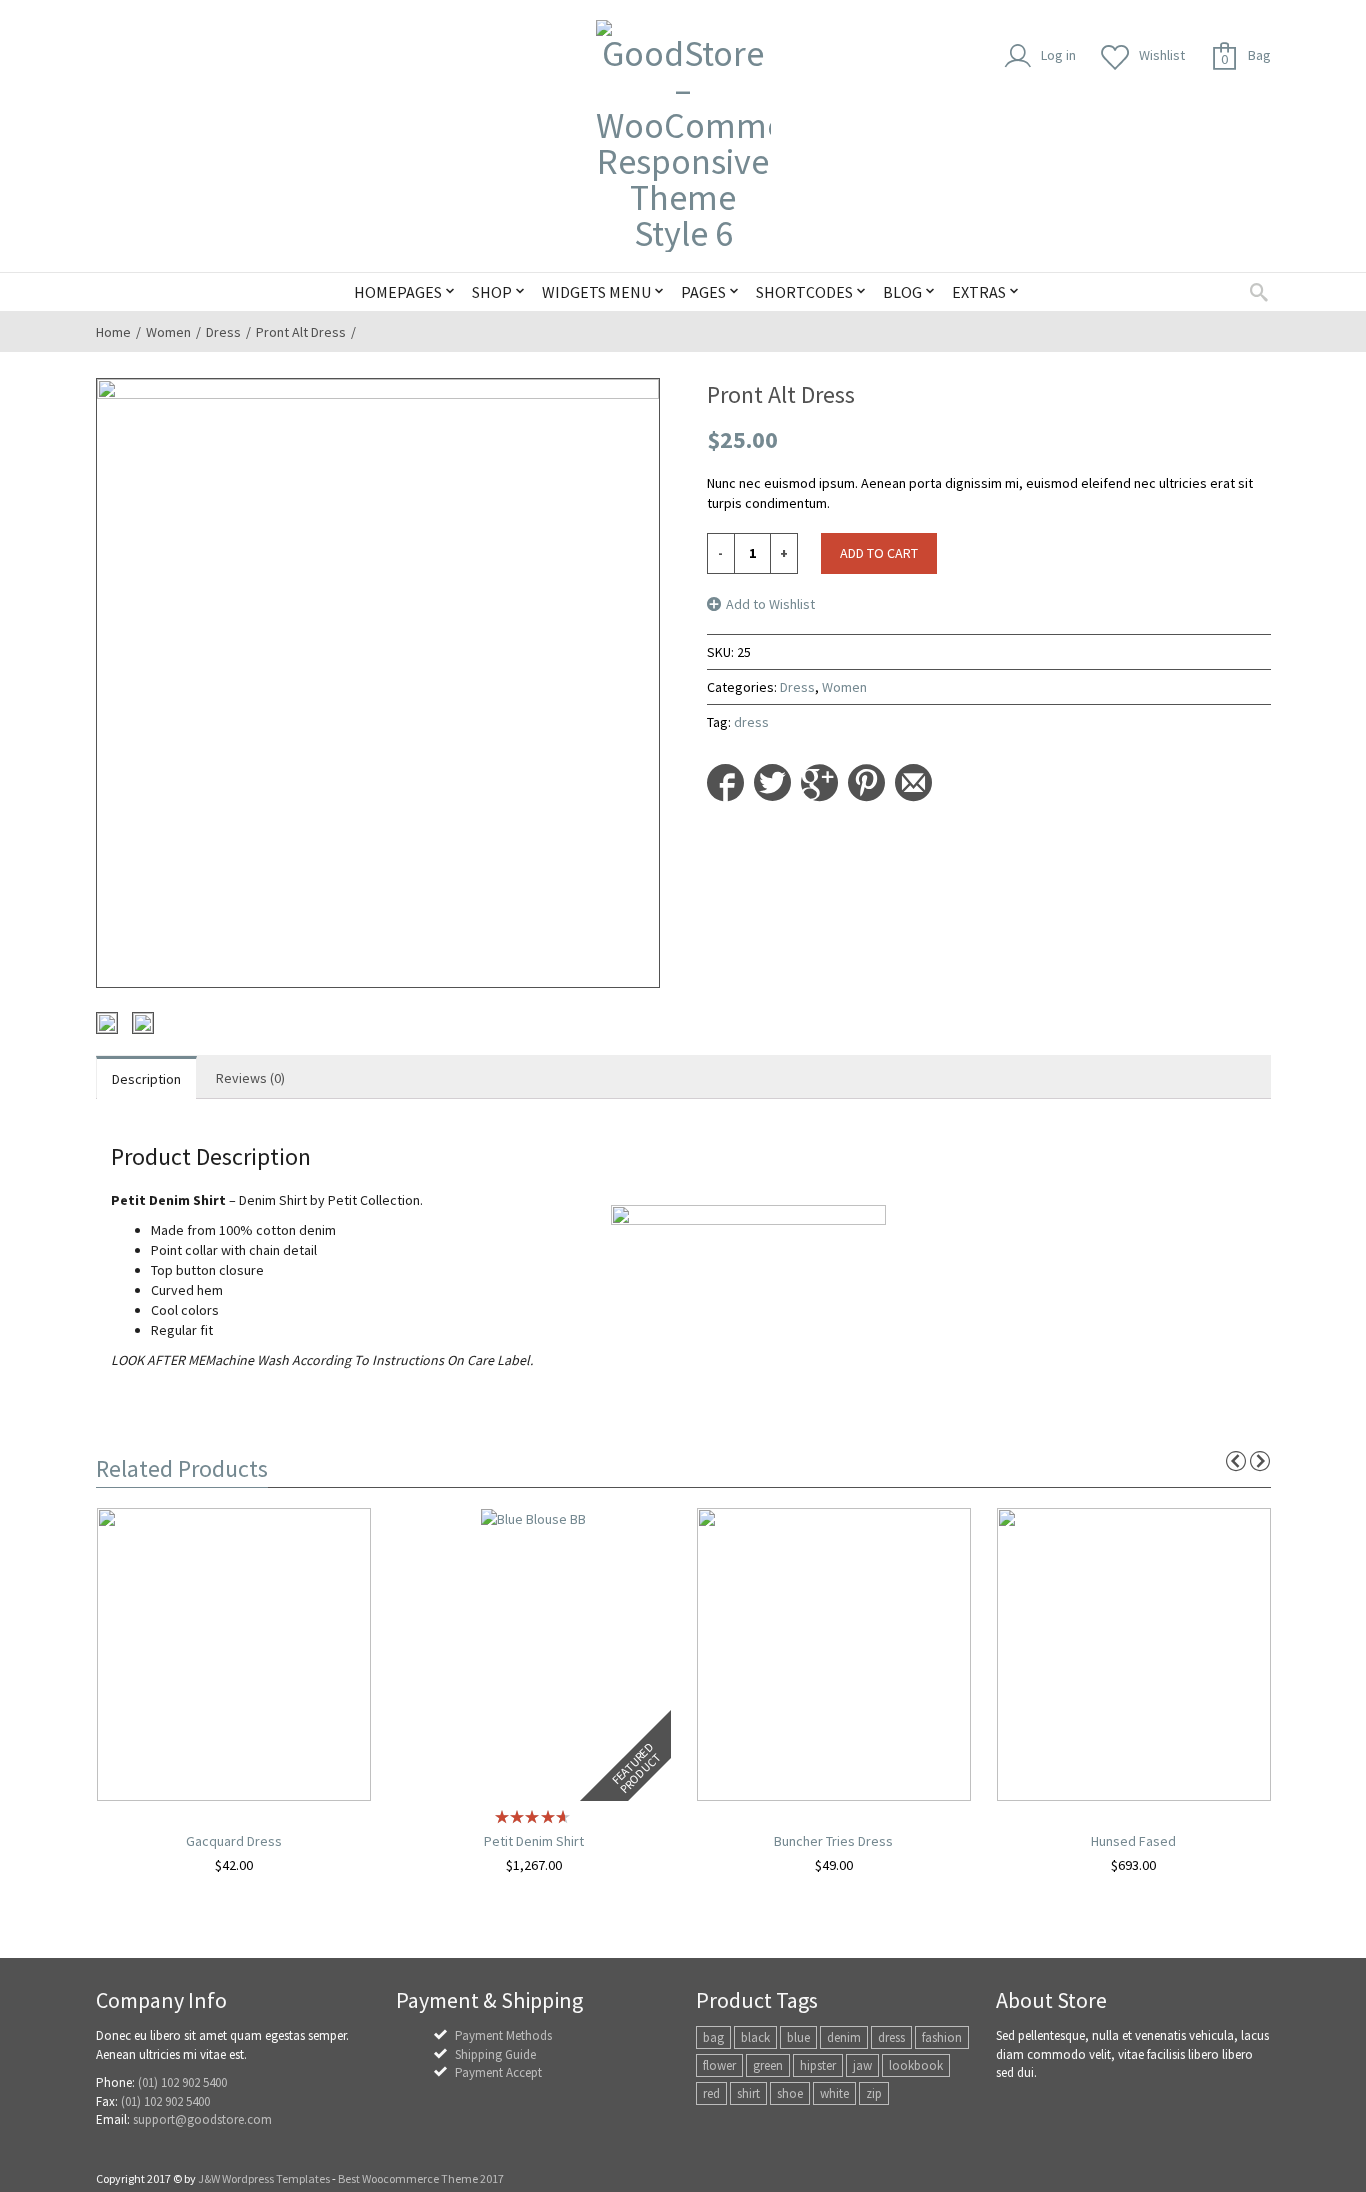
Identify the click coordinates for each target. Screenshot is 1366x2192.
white (834, 2093)
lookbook (916, 2065)
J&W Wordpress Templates (264, 2178)
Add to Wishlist (770, 604)
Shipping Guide (495, 2054)
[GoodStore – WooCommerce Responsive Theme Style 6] (683, 136)
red (711, 2093)
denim (844, 2037)
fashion (942, 2037)
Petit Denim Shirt (534, 1841)
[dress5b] (143, 1023)
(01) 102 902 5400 (182, 2082)
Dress (223, 332)
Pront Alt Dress (301, 332)
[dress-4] (107, 1023)
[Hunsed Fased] (1134, 1653)
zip (874, 2093)
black (755, 2037)
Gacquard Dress (234, 1841)
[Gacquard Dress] (234, 1653)
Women (168, 332)
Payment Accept (498, 2072)
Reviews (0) (250, 1078)
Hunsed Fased (1133, 1841)
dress (751, 722)
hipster (818, 2065)
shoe (790, 2093)
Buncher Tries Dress (833, 1841)
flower (719, 2065)
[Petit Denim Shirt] (533, 1518)
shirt (748, 2093)
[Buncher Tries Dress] (834, 1653)
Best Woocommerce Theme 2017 (421, 2178)
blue (798, 2037)
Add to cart (879, 553)
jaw (862, 2065)
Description (146, 1079)
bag (713, 2037)
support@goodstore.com (202, 2119)
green (768, 2065)
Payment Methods (503, 2035)
